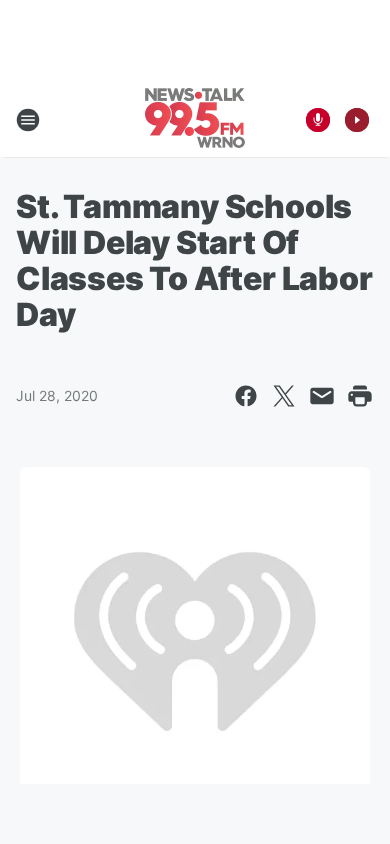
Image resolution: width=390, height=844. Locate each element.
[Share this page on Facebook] (246, 396)
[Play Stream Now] (357, 120)
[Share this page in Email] (322, 396)
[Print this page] (360, 396)
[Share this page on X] (284, 396)
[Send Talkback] (318, 120)
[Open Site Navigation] (28, 120)
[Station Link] (195, 120)
